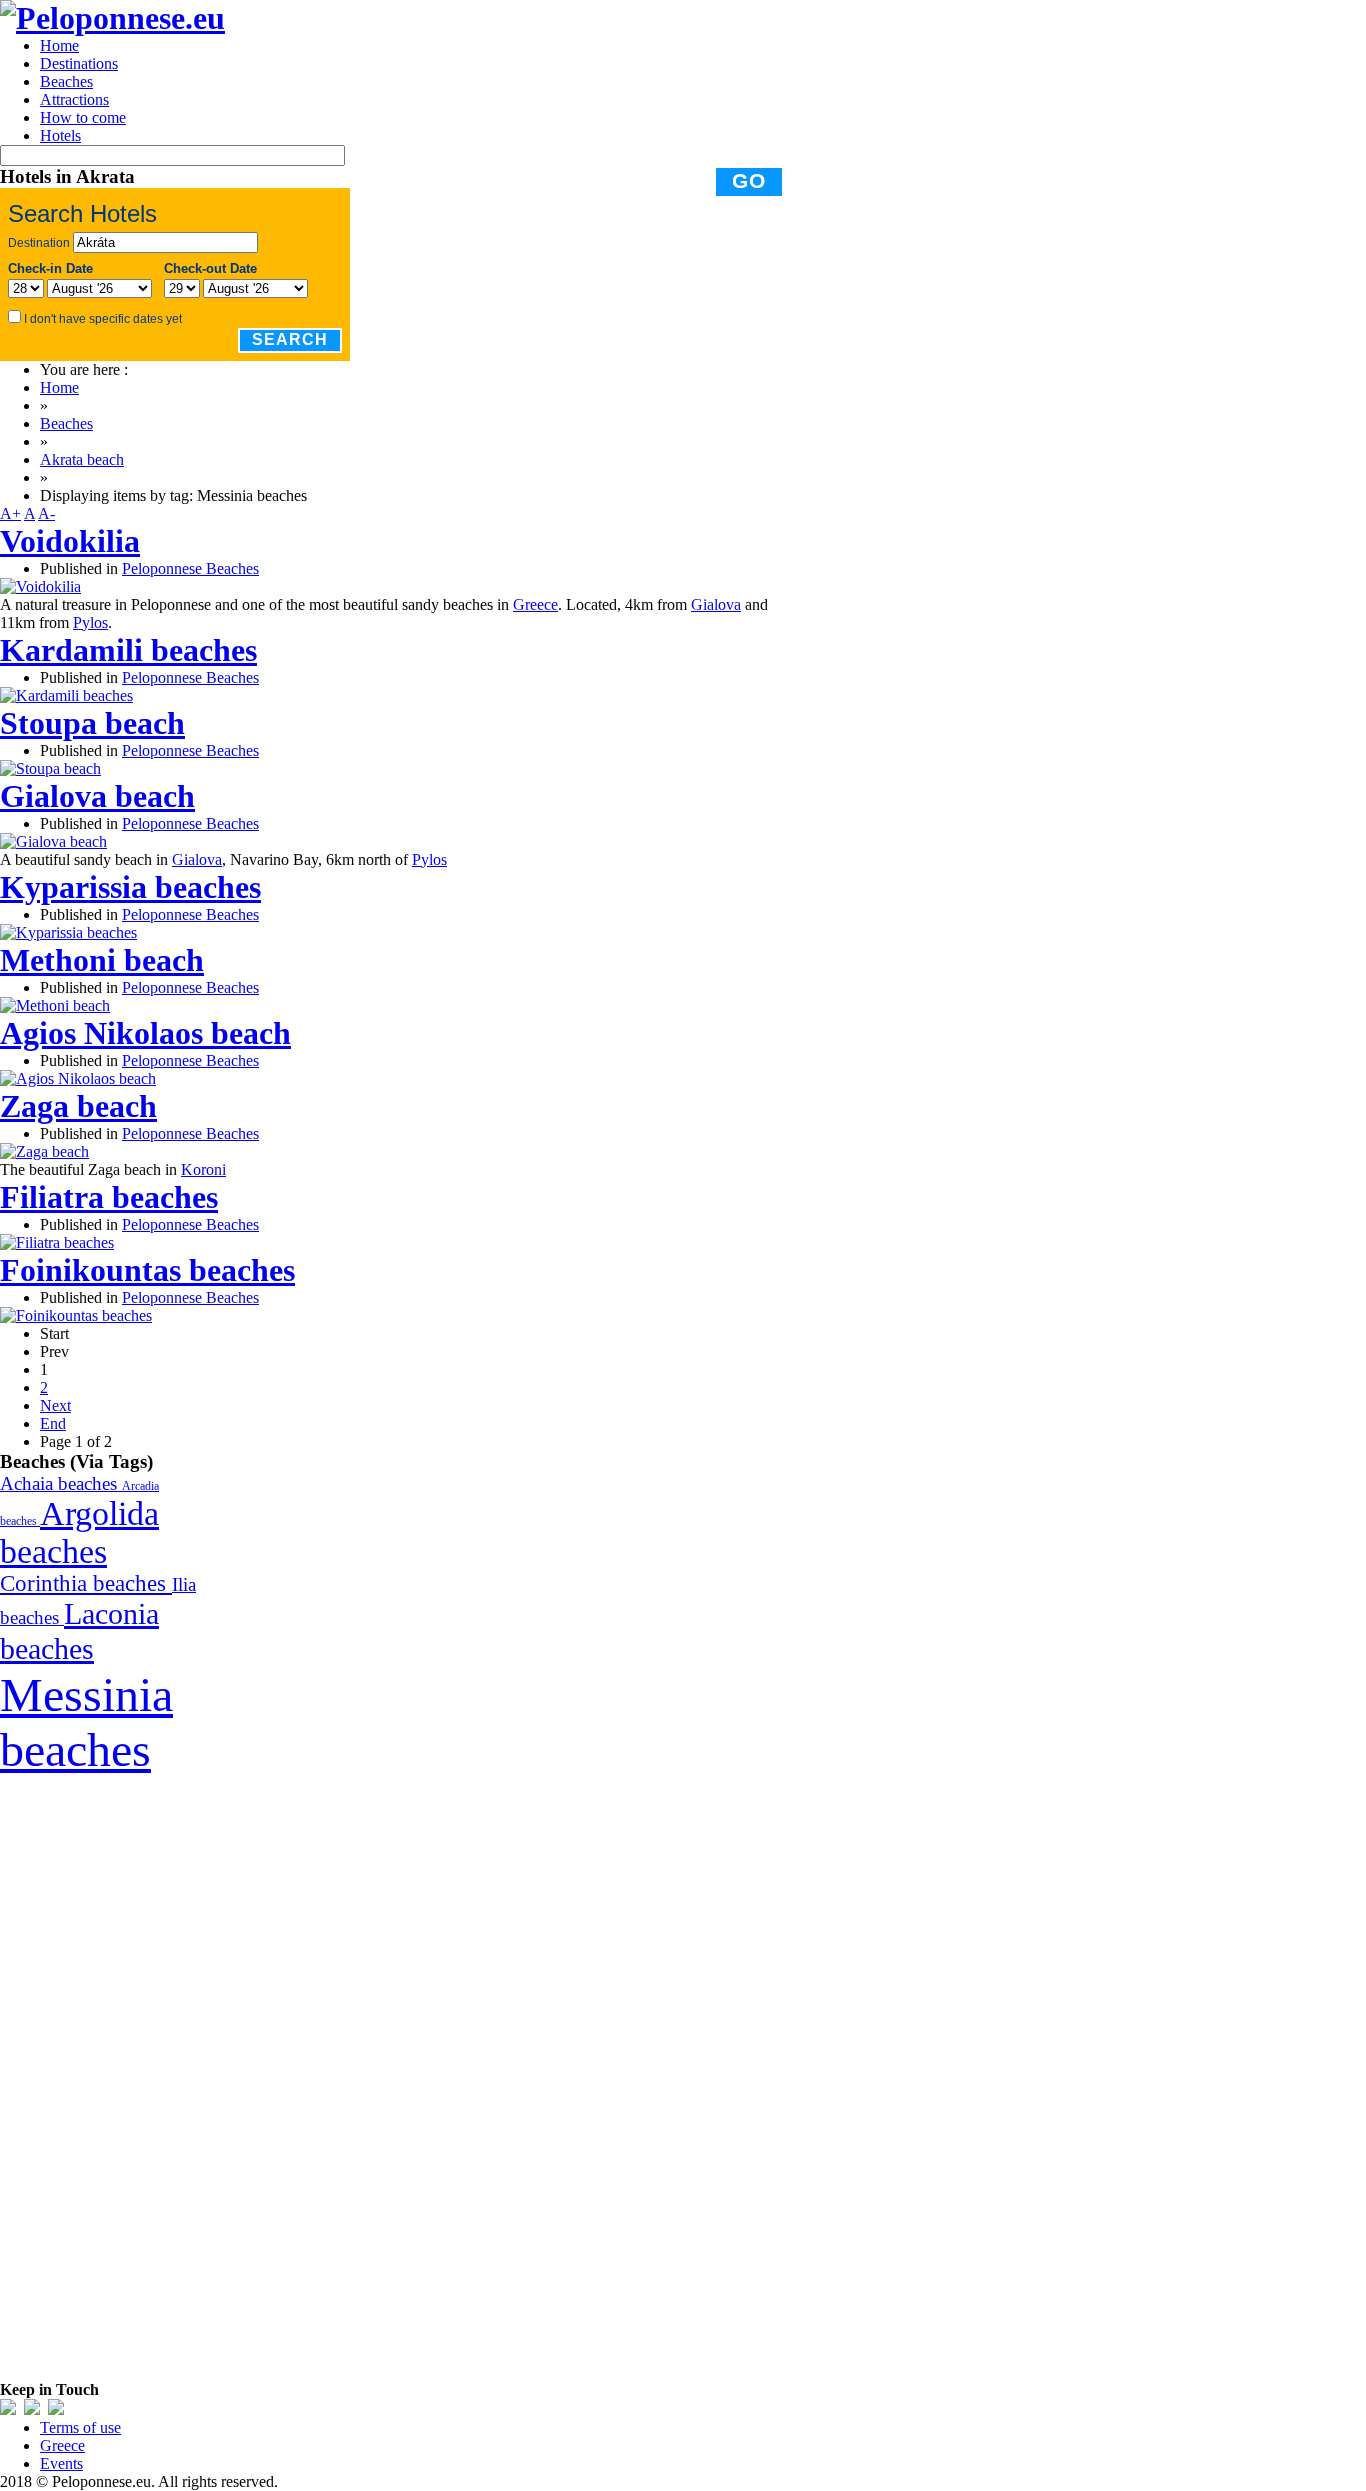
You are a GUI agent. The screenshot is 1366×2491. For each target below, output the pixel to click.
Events (61, 2463)
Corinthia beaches (86, 1583)
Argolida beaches (79, 1532)
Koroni (203, 1169)
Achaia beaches (61, 1483)
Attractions (74, 99)
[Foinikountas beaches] (76, 1315)
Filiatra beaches (109, 1197)
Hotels (60, 135)
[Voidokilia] (40, 586)
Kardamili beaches (128, 650)
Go (749, 181)
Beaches (66, 81)
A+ (10, 513)
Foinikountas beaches (147, 1270)
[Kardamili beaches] (66, 695)
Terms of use (80, 2427)
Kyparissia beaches (130, 887)
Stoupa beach (92, 723)
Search (290, 339)
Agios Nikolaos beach (145, 1033)
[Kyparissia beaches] (68, 932)
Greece (535, 604)
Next (55, 1405)
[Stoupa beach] (50, 768)
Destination (39, 243)
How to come (83, 117)
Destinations (79, 63)
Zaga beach (78, 1106)
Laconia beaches (79, 1631)
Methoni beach (102, 960)
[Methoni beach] (55, 1005)
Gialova (716, 604)
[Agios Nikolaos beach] (78, 1078)
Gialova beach (97, 796)
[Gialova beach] (53, 841)
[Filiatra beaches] (57, 1242)
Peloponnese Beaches (190, 568)
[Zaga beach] (44, 1151)
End (53, 1423)
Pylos (90, 622)
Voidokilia (70, 541)
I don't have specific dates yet (103, 319)
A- (46, 513)
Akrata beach (82, 459)
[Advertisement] (150, 2077)
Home (59, 45)
